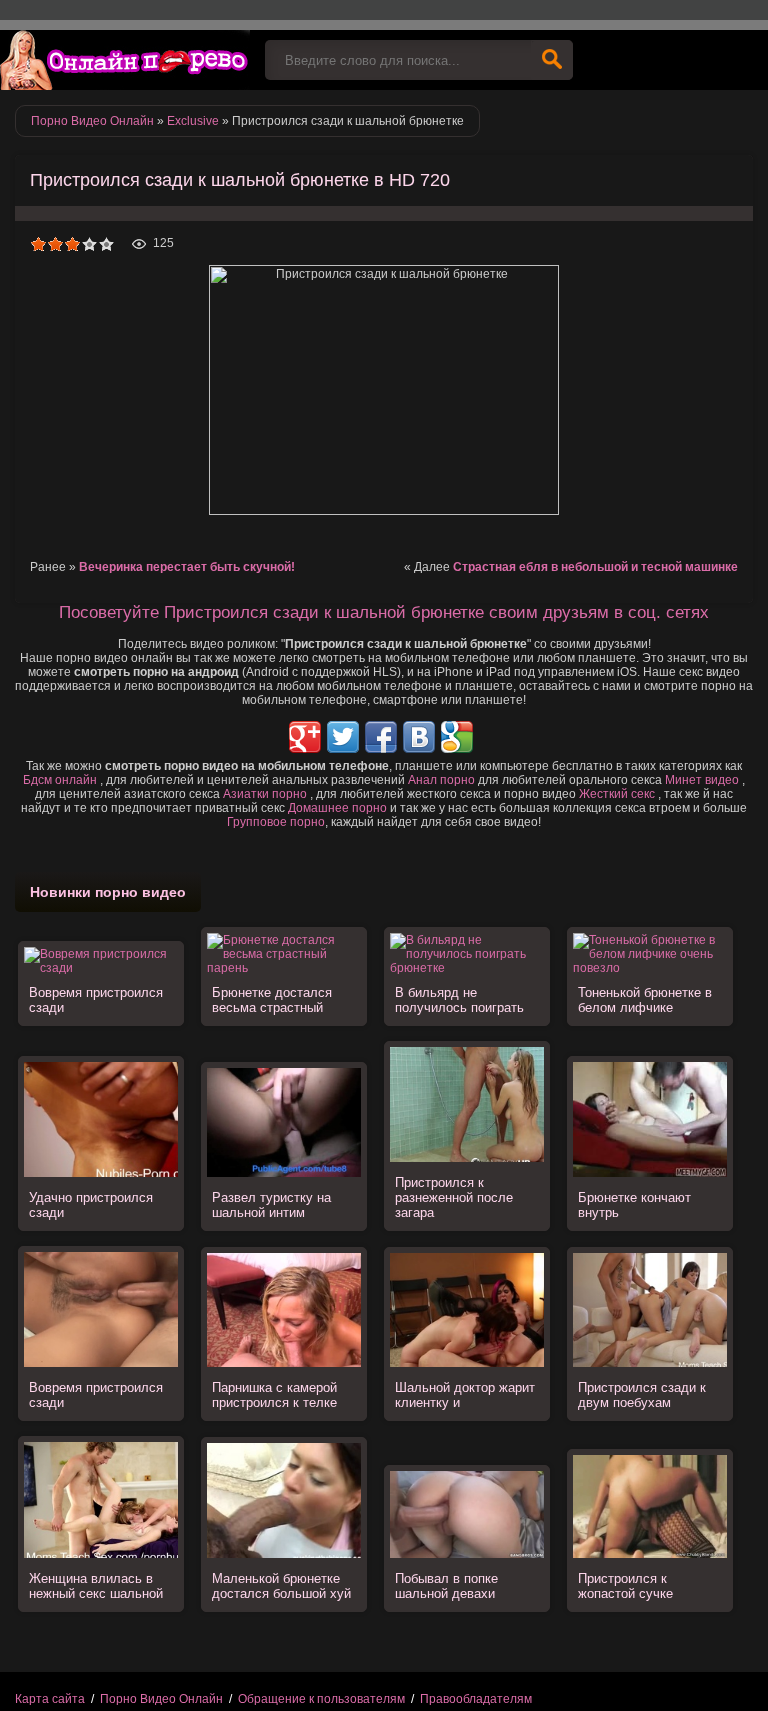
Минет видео (702, 780)
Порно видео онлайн (125, 60)
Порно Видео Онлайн (161, 1699)
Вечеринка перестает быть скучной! (187, 567)
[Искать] (552, 60)
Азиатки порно (265, 794)
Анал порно (441, 780)
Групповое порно (276, 822)
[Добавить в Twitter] (343, 737)
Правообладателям (476, 1699)
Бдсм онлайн (60, 780)
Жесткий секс (617, 794)
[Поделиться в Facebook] (381, 737)
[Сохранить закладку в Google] (457, 737)
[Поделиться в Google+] (305, 737)
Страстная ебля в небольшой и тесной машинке (595, 567)
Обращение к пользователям (321, 1699)
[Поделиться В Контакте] (419, 737)
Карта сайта (50, 1699)
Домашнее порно (337, 808)
